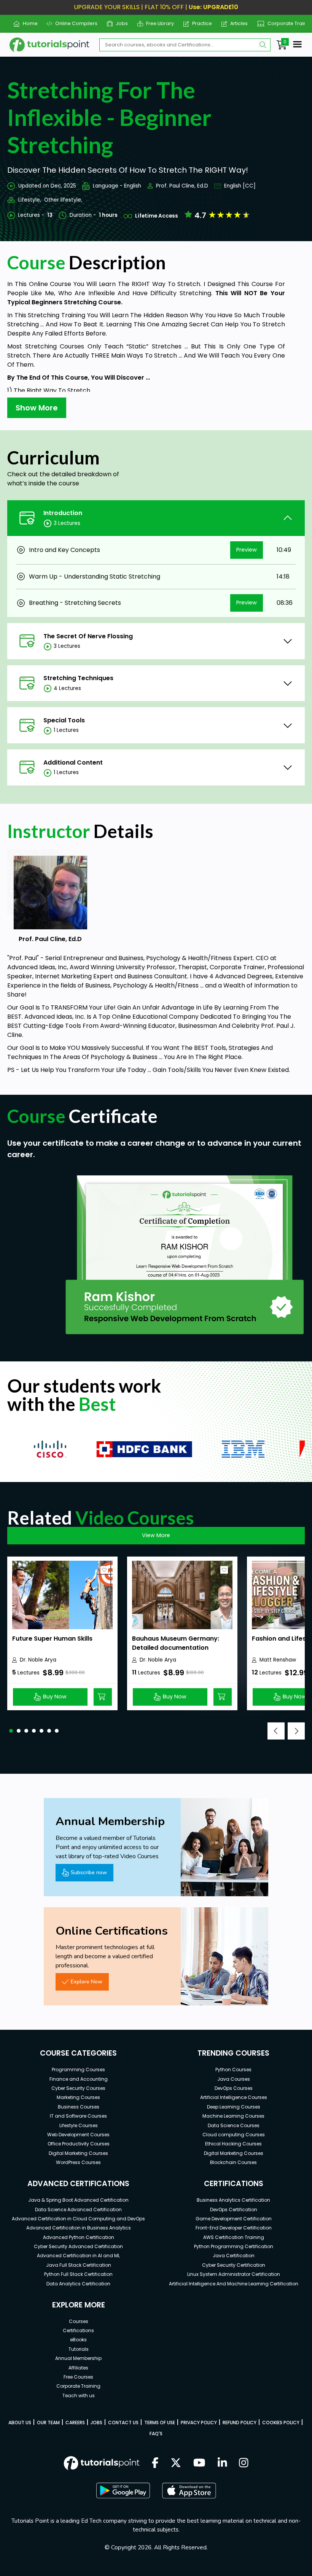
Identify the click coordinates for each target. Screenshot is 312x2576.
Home (27, 23)
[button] (11, 1731)
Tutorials (79, 2349)
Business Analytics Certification (233, 2200)
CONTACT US (123, 2423)
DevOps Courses (234, 2088)
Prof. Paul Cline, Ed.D (182, 186)
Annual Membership (78, 2358)
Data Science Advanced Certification (78, 2209)
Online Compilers (73, 23)
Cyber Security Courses (78, 2088)
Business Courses (79, 2107)
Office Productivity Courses (79, 2144)
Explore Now (87, 1981)
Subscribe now (89, 1872)
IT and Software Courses (78, 2116)
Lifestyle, (30, 200)
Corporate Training (287, 23)
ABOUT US (20, 2423)
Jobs (119, 23)
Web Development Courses (78, 2135)
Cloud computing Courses (234, 2135)
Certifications (78, 2330)
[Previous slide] (276, 1731)
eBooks (78, 2340)
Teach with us (79, 2396)
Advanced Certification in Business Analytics (79, 2228)
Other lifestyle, (63, 200)
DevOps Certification (234, 2209)
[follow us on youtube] (199, 2463)
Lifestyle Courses (79, 2125)
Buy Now (55, 1697)
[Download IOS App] (189, 2491)
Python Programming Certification (234, 2246)
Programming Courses (78, 2070)
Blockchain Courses (233, 2162)
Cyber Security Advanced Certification (78, 2246)
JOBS (96, 2423)
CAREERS (75, 2423)
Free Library (157, 23)
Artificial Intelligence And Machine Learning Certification (234, 2284)
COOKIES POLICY (281, 2423)
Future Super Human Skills (52, 1639)
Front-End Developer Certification (234, 2228)
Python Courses (233, 2070)
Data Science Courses (234, 2125)
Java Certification (234, 2256)
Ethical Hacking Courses (233, 2144)
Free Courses (78, 2377)
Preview (247, 550)
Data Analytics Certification (78, 2284)
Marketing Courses (78, 2097)
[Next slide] (296, 1731)
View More (156, 1535)
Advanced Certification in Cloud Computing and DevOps (78, 2219)
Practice (199, 23)
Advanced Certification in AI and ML (78, 2256)
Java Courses (234, 2079)
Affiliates (78, 2368)
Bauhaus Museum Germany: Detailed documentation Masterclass (176, 1648)
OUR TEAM (48, 2423)
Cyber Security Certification (234, 2265)
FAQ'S (156, 2434)
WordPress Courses (78, 2162)
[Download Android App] (123, 2490)
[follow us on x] (176, 2463)
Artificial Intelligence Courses (234, 2097)
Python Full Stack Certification (78, 2274)
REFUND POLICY (240, 2423)
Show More (37, 408)
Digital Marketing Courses (78, 2153)
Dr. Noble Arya (38, 1660)
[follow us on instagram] (244, 2463)
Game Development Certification (234, 2219)
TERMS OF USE (160, 2423)
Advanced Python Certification (79, 2237)
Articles (236, 23)
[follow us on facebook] (155, 2463)
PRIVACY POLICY (199, 2423)
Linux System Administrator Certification (234, 2274)
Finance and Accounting (79, 2079)
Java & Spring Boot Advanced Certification (78, 2200)
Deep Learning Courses (234, 2107)
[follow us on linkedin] (222, 2463)
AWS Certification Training (234, 2237)
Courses (79, 2321)
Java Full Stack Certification (79, 2265)
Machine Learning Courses (233, 2116)
